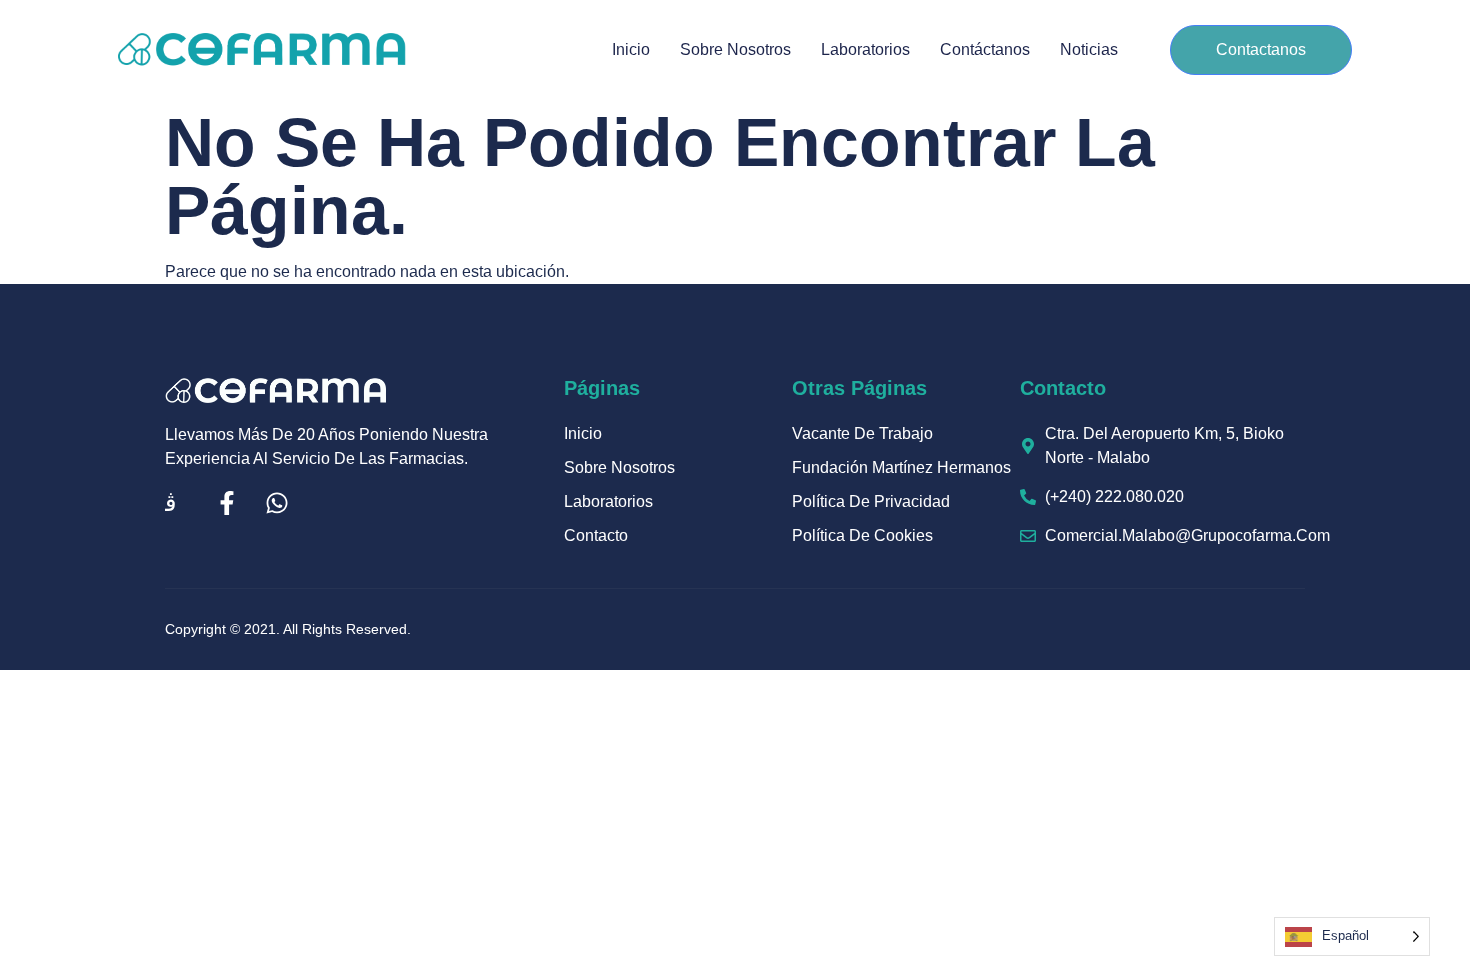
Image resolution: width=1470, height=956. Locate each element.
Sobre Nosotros (735, 49)
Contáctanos (985, 49)
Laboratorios (865, 49)
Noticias (1089, 49)
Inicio (631, 49)
